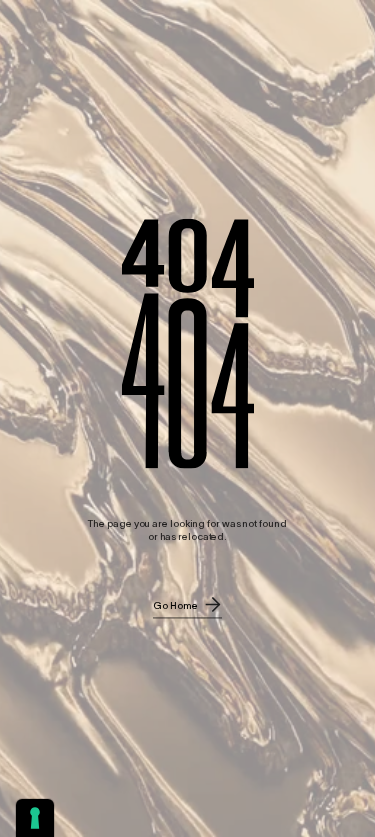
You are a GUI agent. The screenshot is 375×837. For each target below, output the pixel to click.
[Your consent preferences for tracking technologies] (35, 818)
